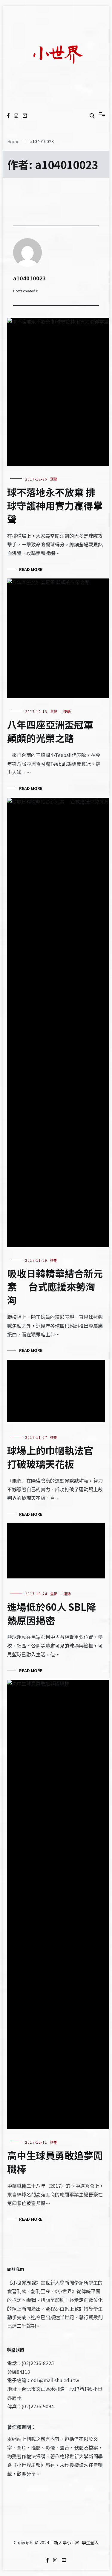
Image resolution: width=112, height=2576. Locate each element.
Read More (31, 569)
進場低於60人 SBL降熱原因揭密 (52, 1613)
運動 (54, 479)
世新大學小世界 (65, 2542)
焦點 (54, 711)
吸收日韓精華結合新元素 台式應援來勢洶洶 (55, 1287)
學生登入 (90, 2542)
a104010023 (30, 278)
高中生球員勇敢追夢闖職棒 (55, 2162)
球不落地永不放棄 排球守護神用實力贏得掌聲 (55, 505)
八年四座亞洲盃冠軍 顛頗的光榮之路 (50, 731)
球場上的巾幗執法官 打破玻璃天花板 (50, 1457)
